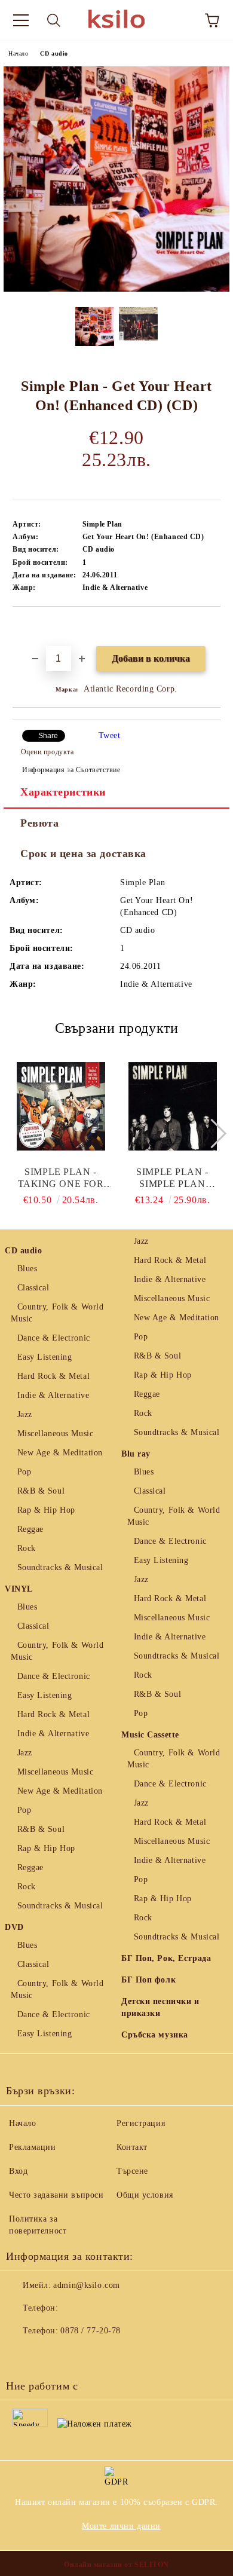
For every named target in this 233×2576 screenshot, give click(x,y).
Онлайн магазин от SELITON (116, 2565)
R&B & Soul (41, 1491)
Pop (24, 1472)
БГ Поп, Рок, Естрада (166, 1958)
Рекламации (33, 2147)
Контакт (132, 2147)
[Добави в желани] (212, 627)
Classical (33, 1288)
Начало (18, 53)
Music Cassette (150, 1735)
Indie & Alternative (53, 1395)
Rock (27, 1548)
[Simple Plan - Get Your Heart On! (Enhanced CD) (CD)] (116, 289)
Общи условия (145, 2195)
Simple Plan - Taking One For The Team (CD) (61, 1178)
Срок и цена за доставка (83, 853)
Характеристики (63, 792)
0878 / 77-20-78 (90, 2331)
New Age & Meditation (60, 1453)
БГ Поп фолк (148, 1980)
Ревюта (39, 823)
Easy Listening (45, 1357)
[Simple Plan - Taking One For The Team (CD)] (61, 1106)
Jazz (25, 1414)
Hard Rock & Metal (53, 1376)
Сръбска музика (155, 2035)
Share (48, 736)
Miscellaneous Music (55, 1434)
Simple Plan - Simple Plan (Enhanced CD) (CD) (172, 1178)
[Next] (211, 1133)
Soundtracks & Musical (60, 1567)
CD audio (54, 53)
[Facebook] (22, 2355)
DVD (14, 1927)
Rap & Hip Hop (46, 1510)
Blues (27, 1269)
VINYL (19, 1589)
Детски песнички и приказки (160, 2007)
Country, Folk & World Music (57, 1313)
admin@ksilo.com (86, 2285)
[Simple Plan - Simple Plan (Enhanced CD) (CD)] (173, 1106)
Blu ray (136, 1454)
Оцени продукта (47, 752)
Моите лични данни (121, 2526)
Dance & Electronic (54, 1338)
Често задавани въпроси (56, 2195)
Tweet (110, 735)
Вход (18, 2171)
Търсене (132, 2171)
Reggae (30, 1529)
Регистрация (141, 2123)
